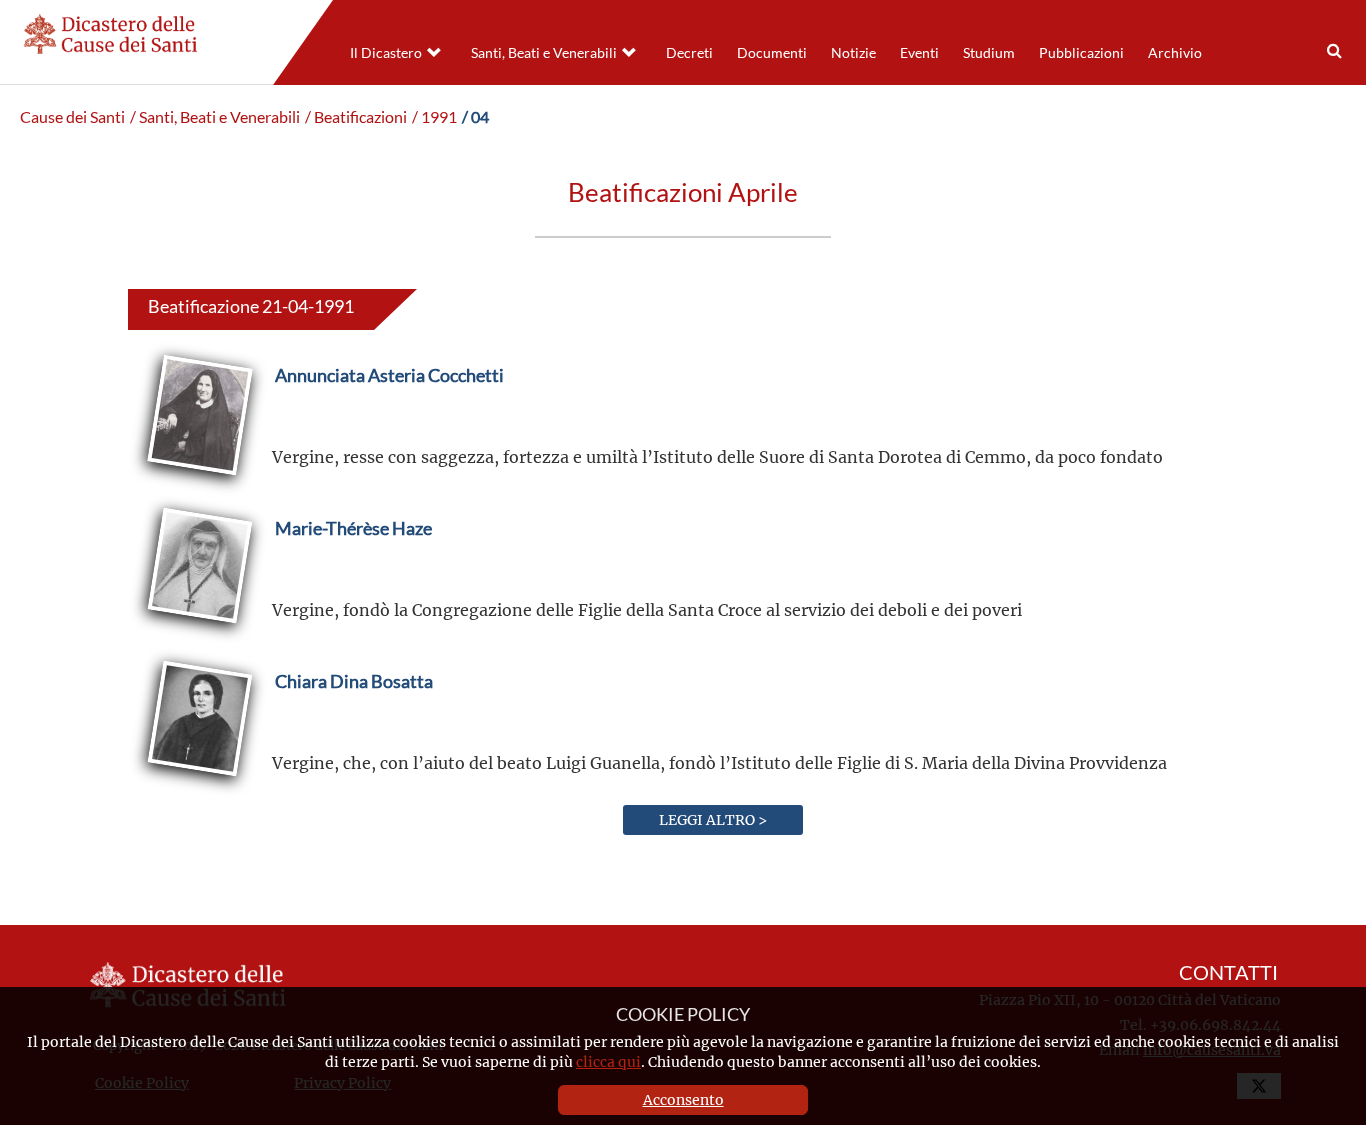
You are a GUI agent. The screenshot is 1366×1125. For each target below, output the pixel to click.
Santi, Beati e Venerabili (544, 53)
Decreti (689, 53)
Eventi (919, 53)
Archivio (1175, 53)
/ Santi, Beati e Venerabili (215, 117)
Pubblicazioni (1081, 53)
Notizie (853, 53)
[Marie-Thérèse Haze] (353, 575)
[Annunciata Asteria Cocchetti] (389, 422)
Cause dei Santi (72, 117)
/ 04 (475, 117)
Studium (989, 53)
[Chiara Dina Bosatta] (354, 728)
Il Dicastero (386, 53)
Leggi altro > (713, 819)
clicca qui (608, 1061)
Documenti (772, 53)
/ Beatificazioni (356, 117)
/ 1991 (434, 117)
